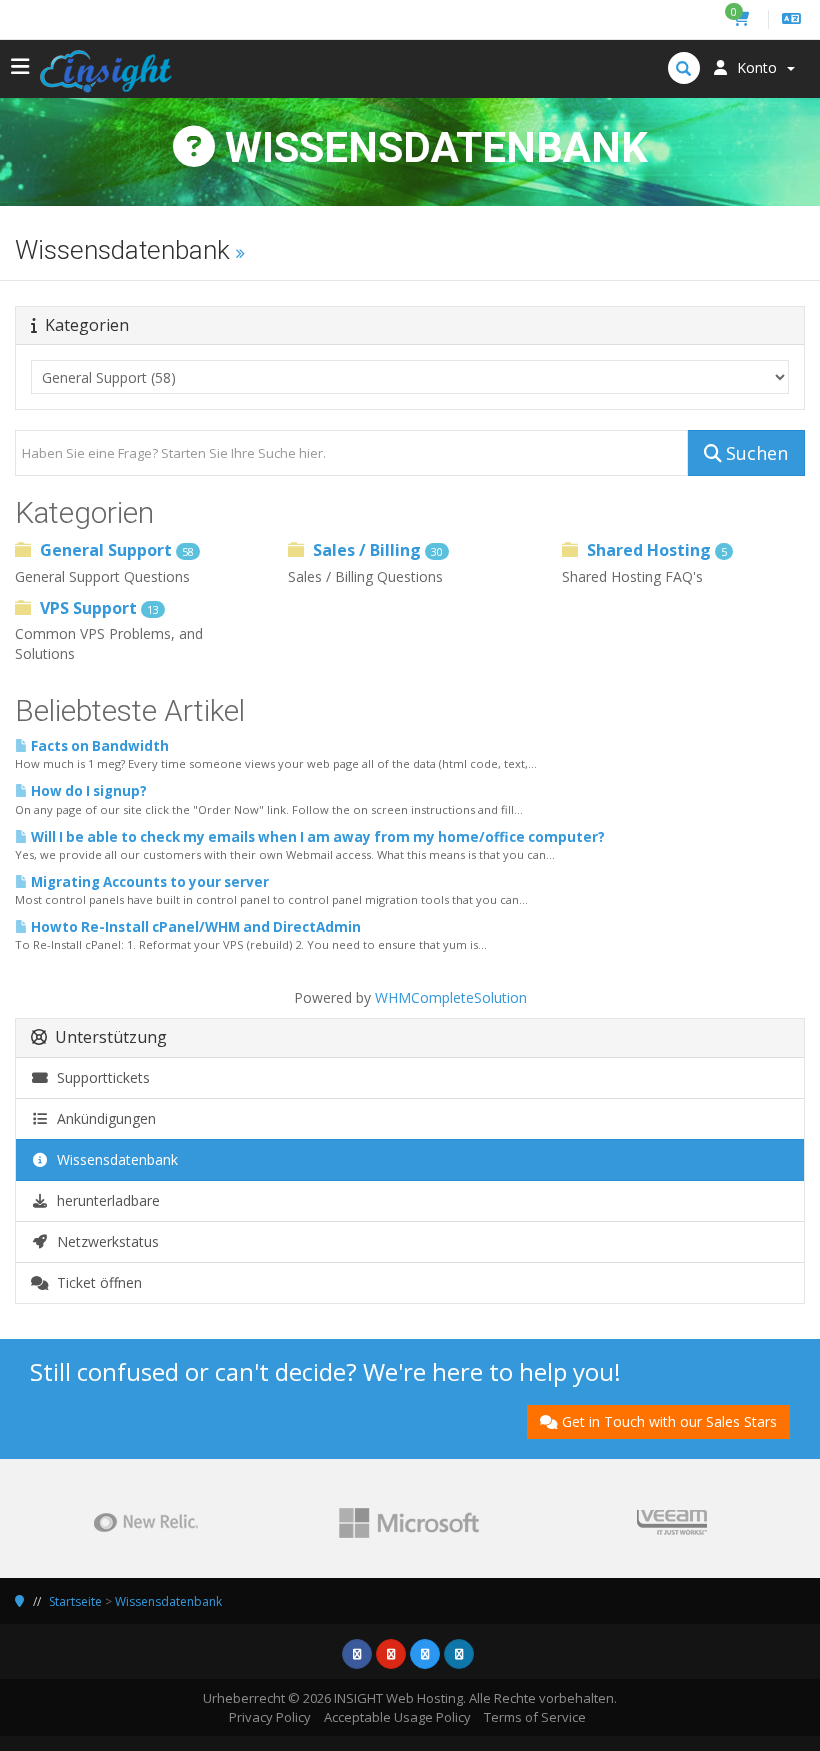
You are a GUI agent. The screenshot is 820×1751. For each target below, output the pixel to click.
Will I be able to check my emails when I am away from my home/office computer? (316, 837)
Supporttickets (99, 1077)
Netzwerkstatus (104, 1241)
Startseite (75, 1601)
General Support (115, 550)
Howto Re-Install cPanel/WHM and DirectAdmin (194, 927)
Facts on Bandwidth (98, 746)
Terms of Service (535, 1717)
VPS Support (97, 608)
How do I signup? (87, 791)
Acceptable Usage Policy (397, 1717)
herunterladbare (104, 1200)
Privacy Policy (270, 1717)
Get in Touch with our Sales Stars (669, 1421)
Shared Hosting (655, 550)
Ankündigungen (102, 1118)
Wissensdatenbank (113, 1159)
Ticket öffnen (95, 1282)
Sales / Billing (376, 550)
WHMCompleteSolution (451, 997)
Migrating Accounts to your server (148, 882)
